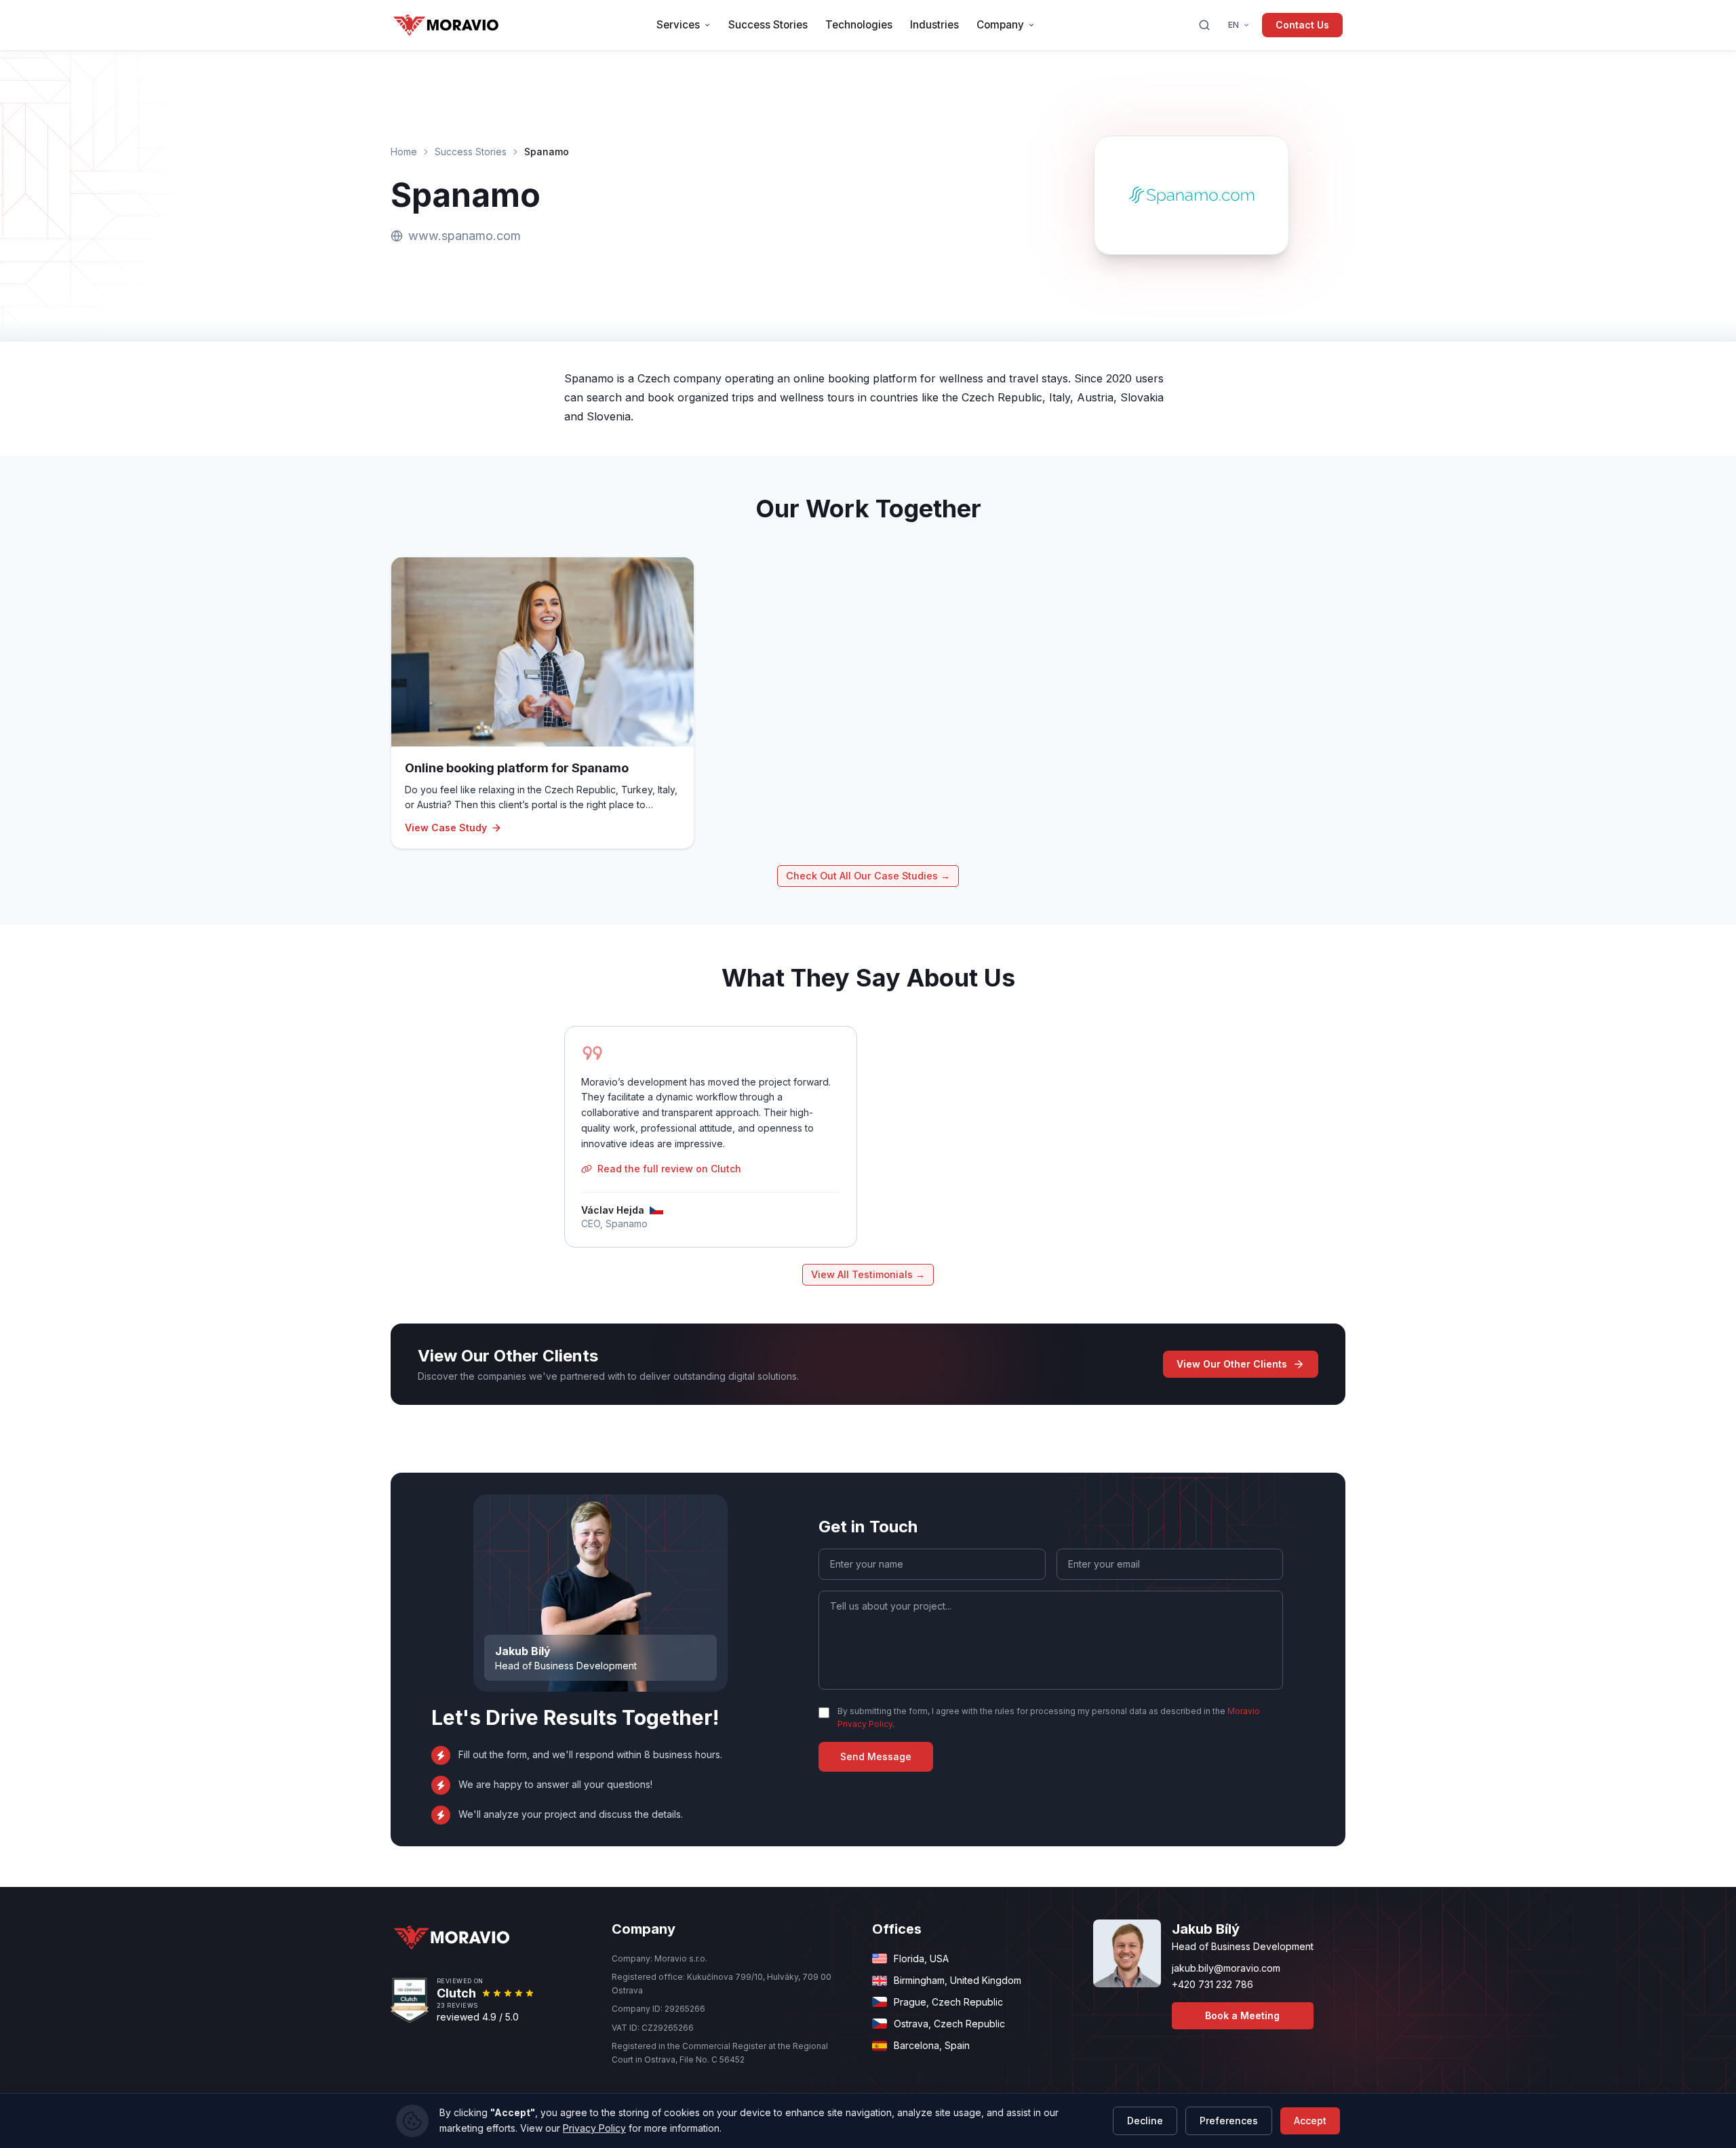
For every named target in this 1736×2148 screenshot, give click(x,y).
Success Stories (471, 152)
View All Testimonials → (868, 1274)
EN (1234, 25)
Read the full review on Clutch (669, 1169)
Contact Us (1302, 25)
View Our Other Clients (1232, 1364)
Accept (1310, 2121)
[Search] (1204, 25)
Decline (1145, 2121)
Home (404, 152)
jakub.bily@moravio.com (1226, 1968)
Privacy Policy (594, 2128)
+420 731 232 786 (1212, 1984)
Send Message (876, 1756)
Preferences (1229, 2121)
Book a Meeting (1242, 2015)
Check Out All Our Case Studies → (868, 876)
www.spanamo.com (465, 236)
